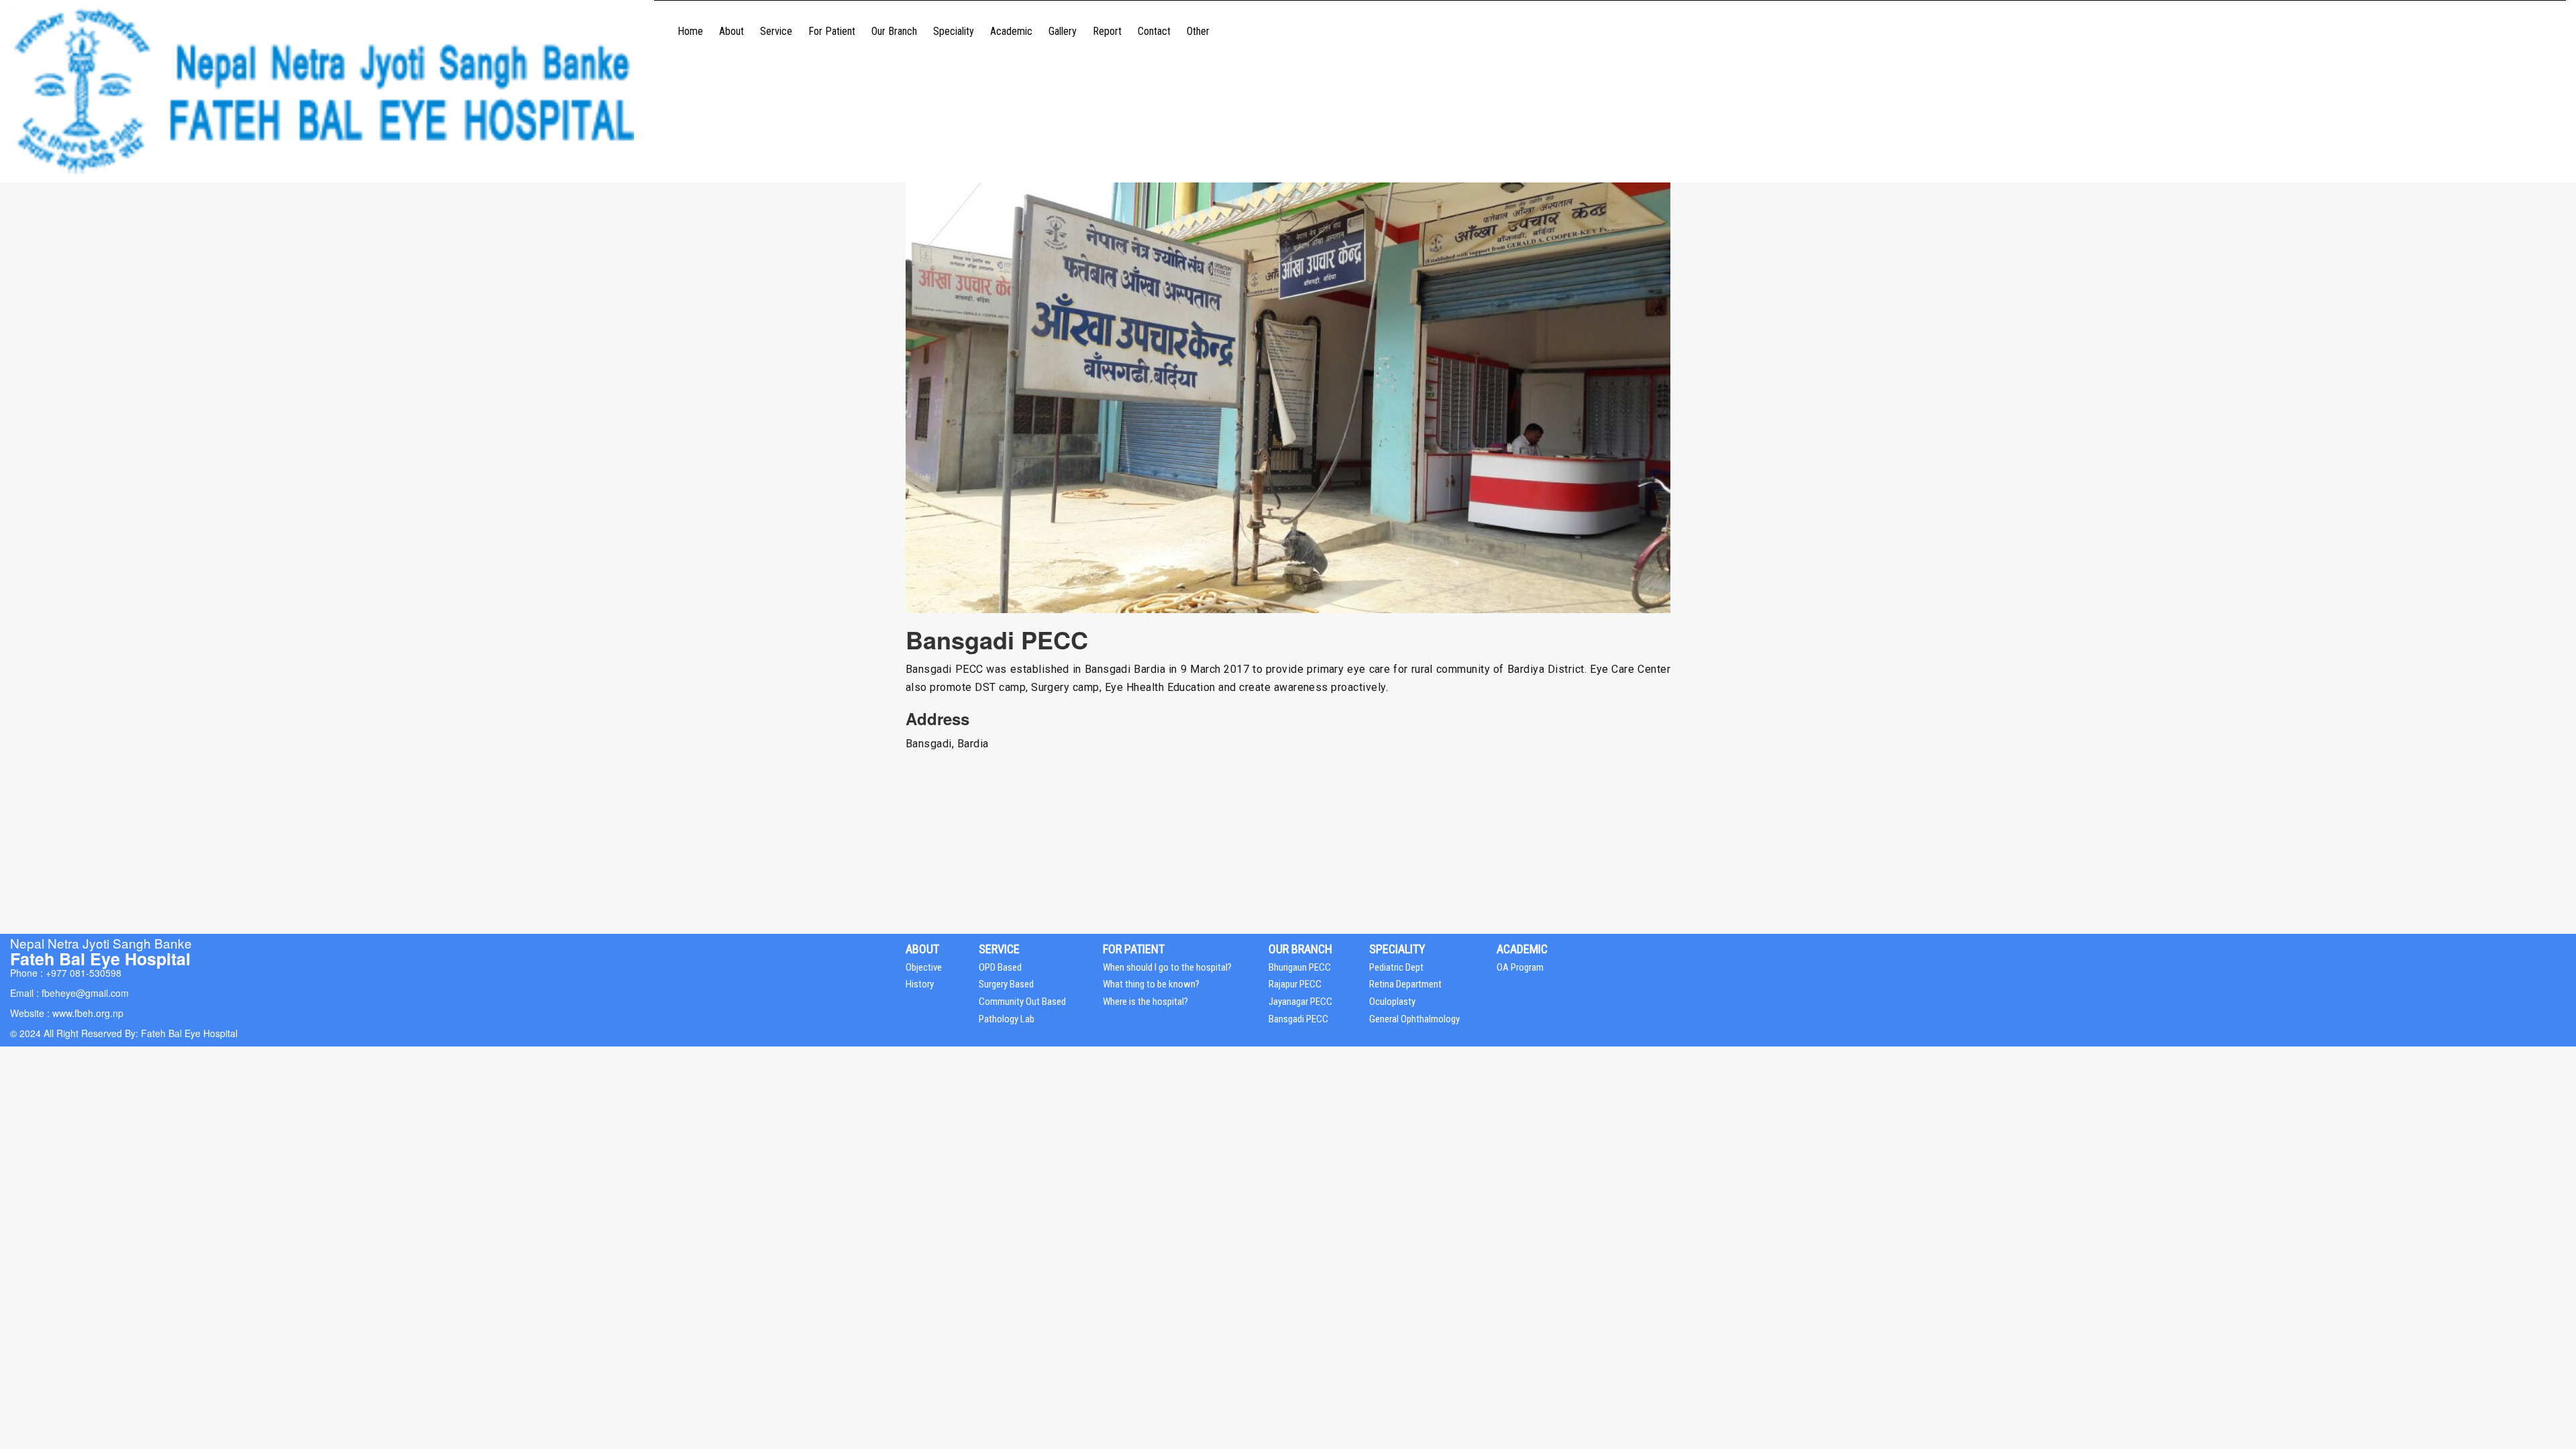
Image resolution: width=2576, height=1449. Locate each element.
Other (1198, 31)
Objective (924, 967)
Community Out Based (1022, 1002)
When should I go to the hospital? (1167, 967)
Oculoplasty (1392, 1002)
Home (690, 31)
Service (776, 31)
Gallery (1063, 31)
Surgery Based (1006, 984)
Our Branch (894, 31)
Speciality (954, 31)
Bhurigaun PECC (1300, 967)
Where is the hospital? (1145, 1002)
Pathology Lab (1007, 1019)
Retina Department (1405, 984)
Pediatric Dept (1396, 967)
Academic (1011, 31)
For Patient (832, 31)
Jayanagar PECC (1300, 1002)
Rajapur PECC (1295, 984)
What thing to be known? (1151, 984)
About (732, 31)
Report (1107, 31)
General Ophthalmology (1414, 1019)
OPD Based (1000, 967)
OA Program (1520, 967)
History (920, 984)
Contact (1154, 31)
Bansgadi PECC (1298, 1019)
